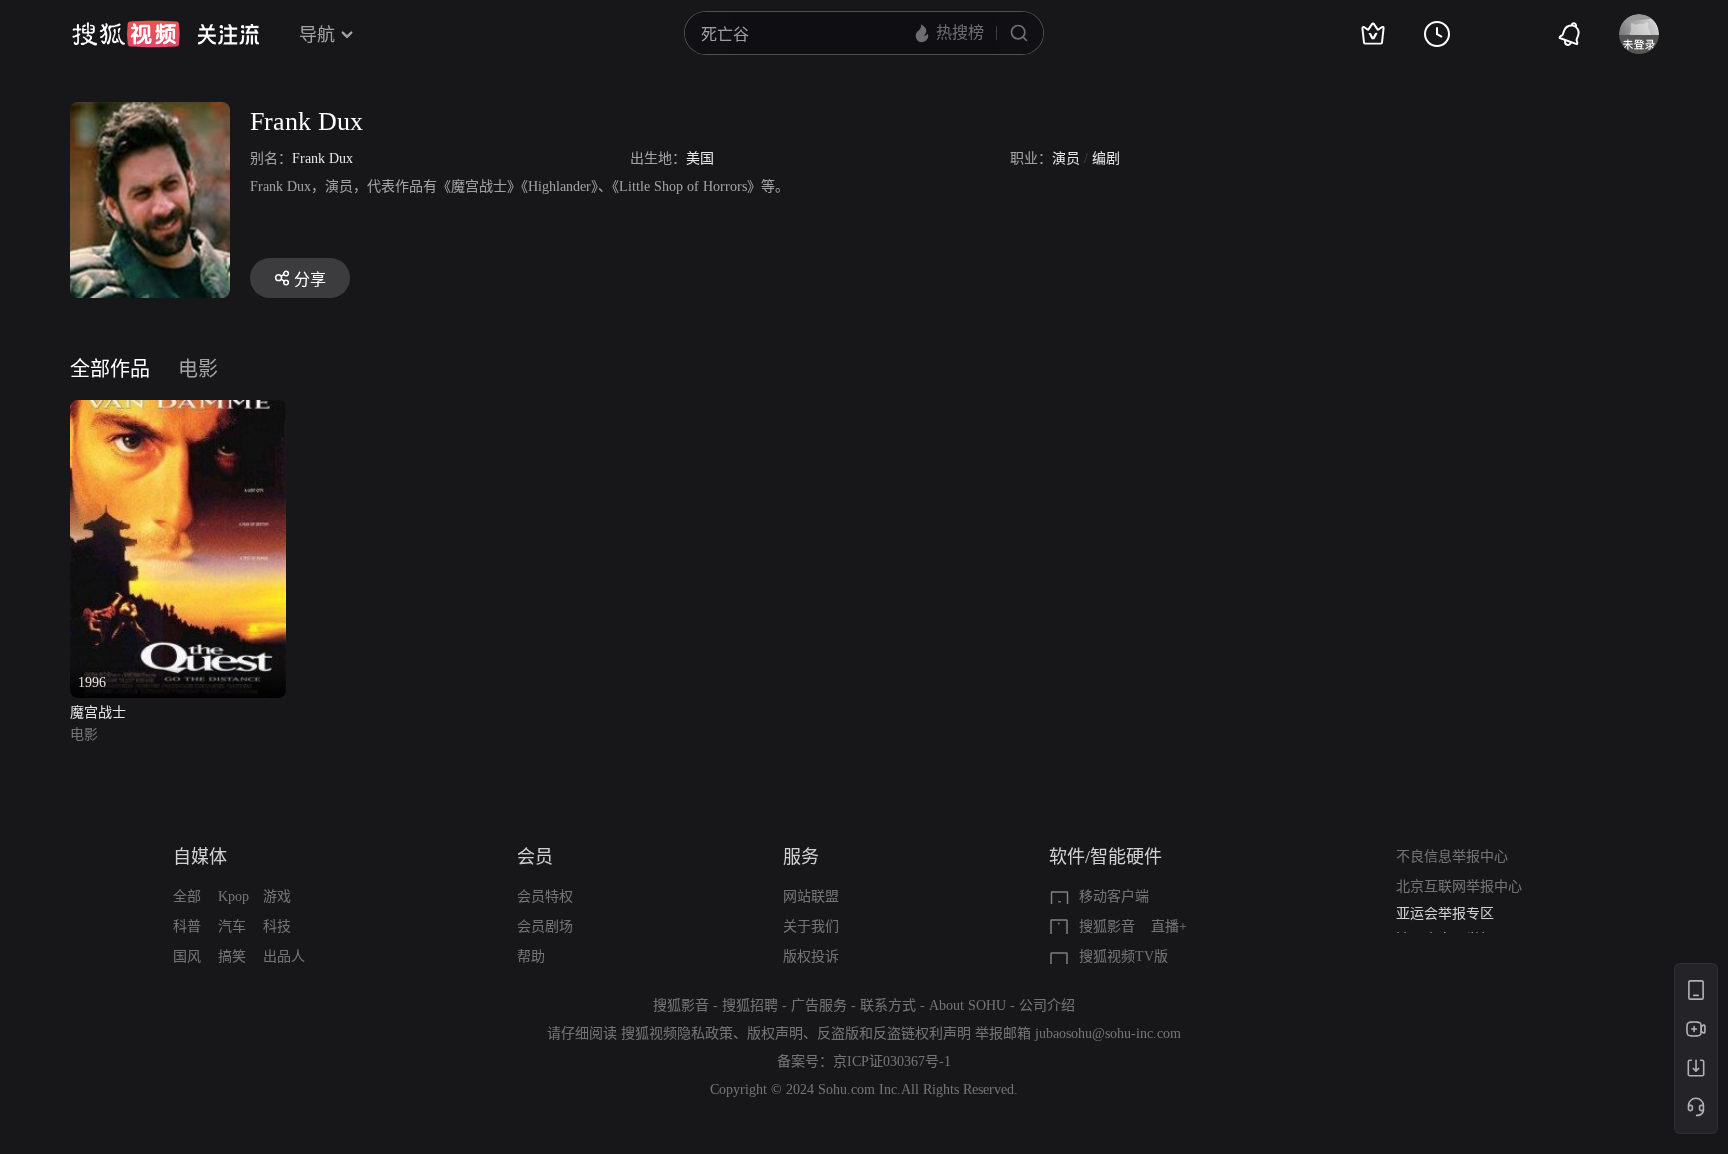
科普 (187, 926)
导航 (317, 35)
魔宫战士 (98, 712)
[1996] (178, 411)
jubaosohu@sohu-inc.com (1108, 1033)
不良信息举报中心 (1452, 856)
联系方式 (888, 1005)
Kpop (233, 896)
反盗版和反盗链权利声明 (894, 1033)
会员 (535, 857)
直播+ (1169, 926)
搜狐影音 (1107, 926)
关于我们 (811, 926)
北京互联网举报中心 (1459, 886)
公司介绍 (1047, 1005)
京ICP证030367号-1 (892, 1061)
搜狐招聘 (750, 1005)
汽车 (232, 926)
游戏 (277, 896)
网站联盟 (811, 896)
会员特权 (545, 896)
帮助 (531, 956)
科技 (277, 926)
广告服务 (819, 1005)
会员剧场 (545, 926)
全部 (187, 896)
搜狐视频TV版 (1123, 956)
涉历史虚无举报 (1445, 921)
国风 (187, 956)
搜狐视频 (126, 34)
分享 (310, 279)
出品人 (284, 956)
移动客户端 (1114, 896)
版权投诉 (811, 956)
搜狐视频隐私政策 (677, 1033)
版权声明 (775, 1033)
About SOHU (967, 1005)
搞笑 (232, 956)
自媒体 (200, 857)
